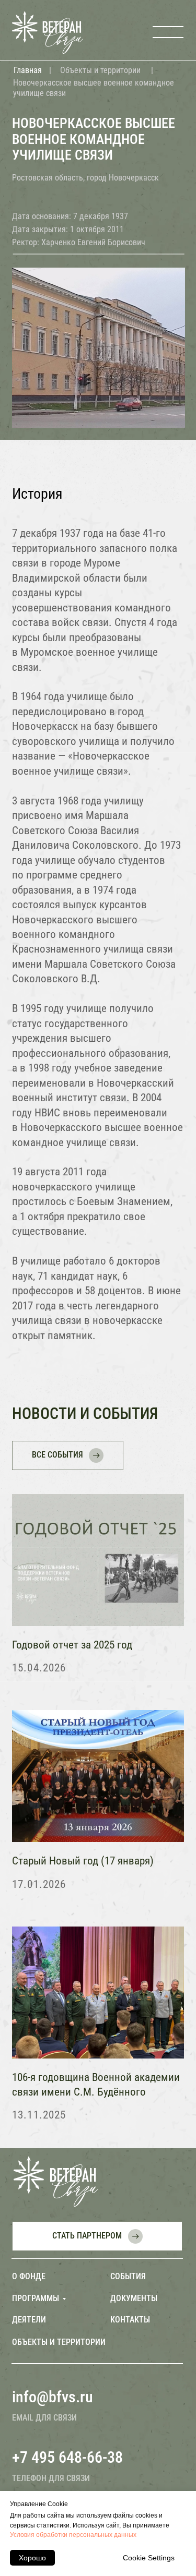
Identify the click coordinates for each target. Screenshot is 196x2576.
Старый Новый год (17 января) (83, 1861)
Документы (134, 2298)
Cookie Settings (149, 2558)
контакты (130, 2320)
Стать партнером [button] (87, 2236)
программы (36, 2298)
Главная (28, 70)
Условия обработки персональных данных (73, 2535)
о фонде (29, 2276)
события (128, 2276)
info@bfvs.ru (53, 2397)
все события (57, 1455)
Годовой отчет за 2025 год (72, 1645)
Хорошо (32, 2558)
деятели (29, 2320)
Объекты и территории (100, 70)
